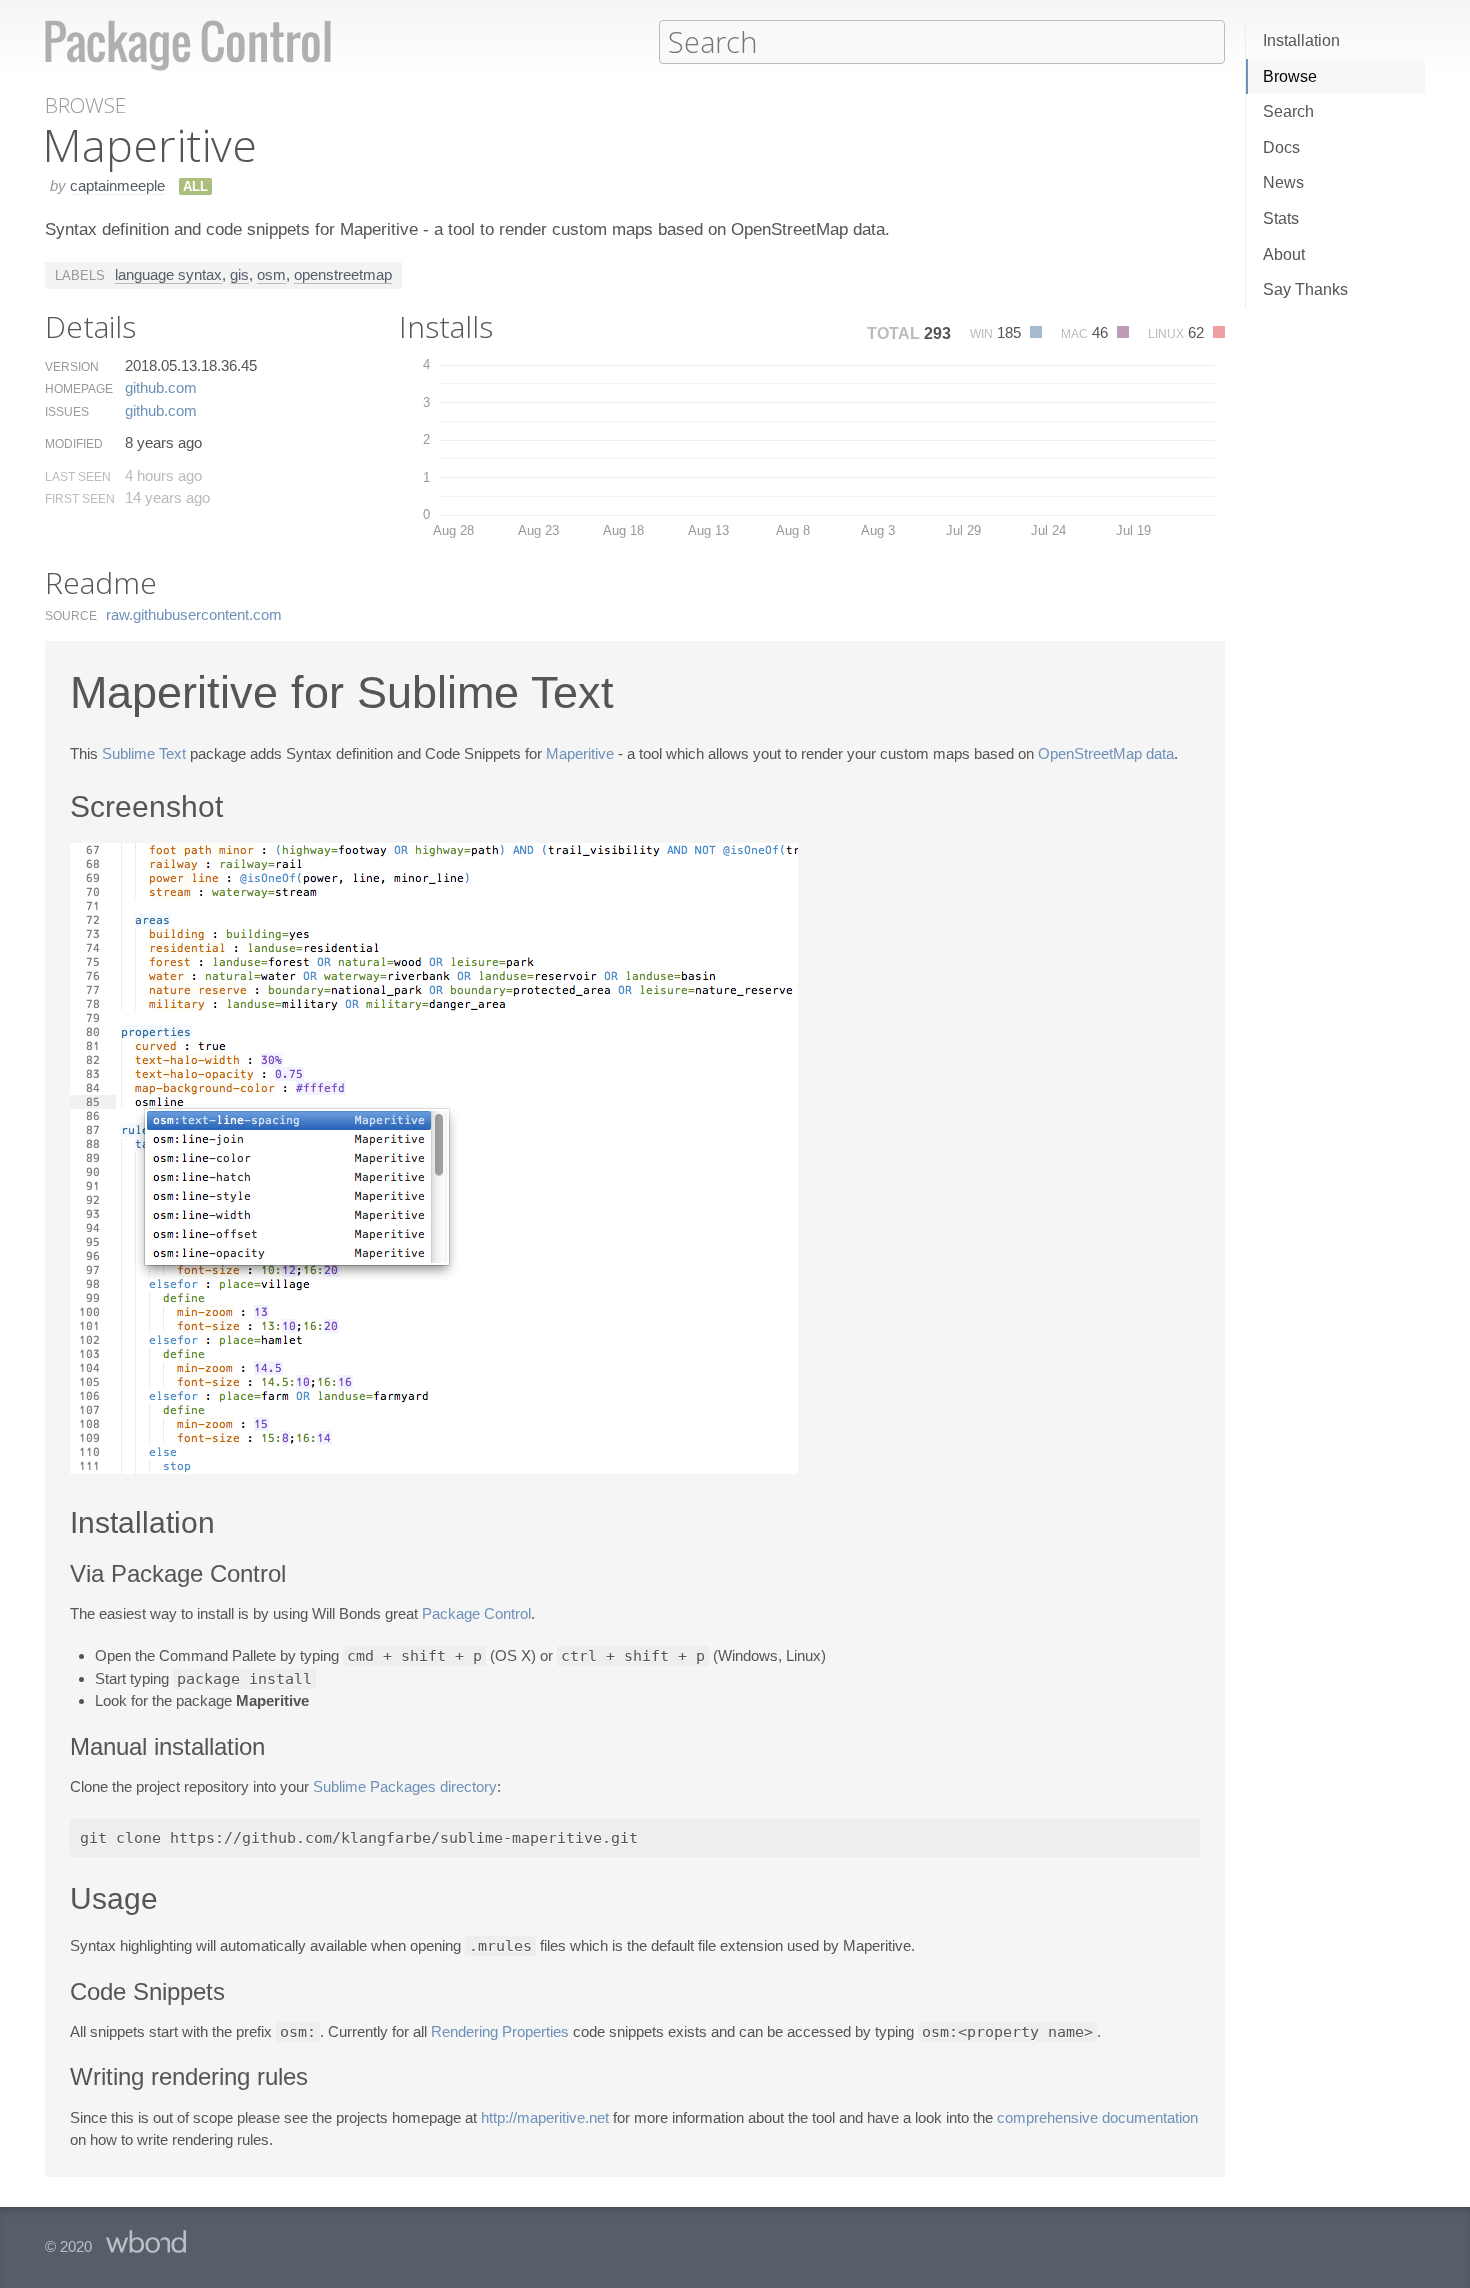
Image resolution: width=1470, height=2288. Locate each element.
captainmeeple (117, 185)
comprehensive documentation (1097, 2117)
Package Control (476, 1613)
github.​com (161, 387)
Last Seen (78, 477)
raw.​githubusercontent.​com (194, 614)
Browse (1290, 76)
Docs (1281, 147)
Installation (1301, 40)
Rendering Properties (500, 2031)
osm (271, 274)
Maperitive (580, 753)
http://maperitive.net (545, 2117)
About (1284, 254)
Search (1288, 111)
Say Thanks (1305, 289)
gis (239, 274)
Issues (67, 412)
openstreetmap (343, 274)
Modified (74, 444)
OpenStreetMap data (1106, 753)
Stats (1281, 218)
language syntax (168, 274)
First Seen (80, 499)
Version (72, 367)
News (1283, 182)
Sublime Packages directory (405, 1786)
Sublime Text (144, 753)
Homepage (79, 389)
